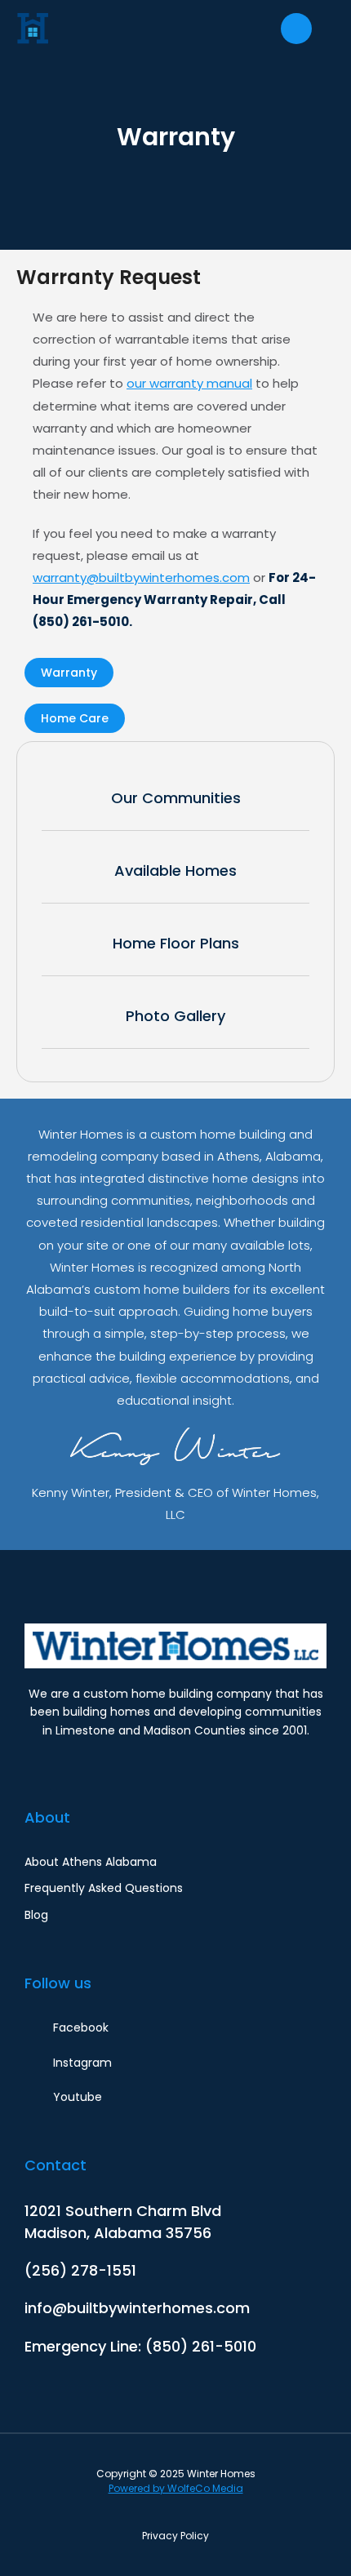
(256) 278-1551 (80, 2270)
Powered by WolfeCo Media (176, 2488)
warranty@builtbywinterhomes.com (141, 577)
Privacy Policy (175, 2536)
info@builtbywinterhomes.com (137, 2308)
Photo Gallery (175, 1016)
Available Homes (175, 871)
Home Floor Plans (176, 943)
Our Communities (176, 798)
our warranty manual (189, 383)
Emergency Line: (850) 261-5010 (140, 2346)
